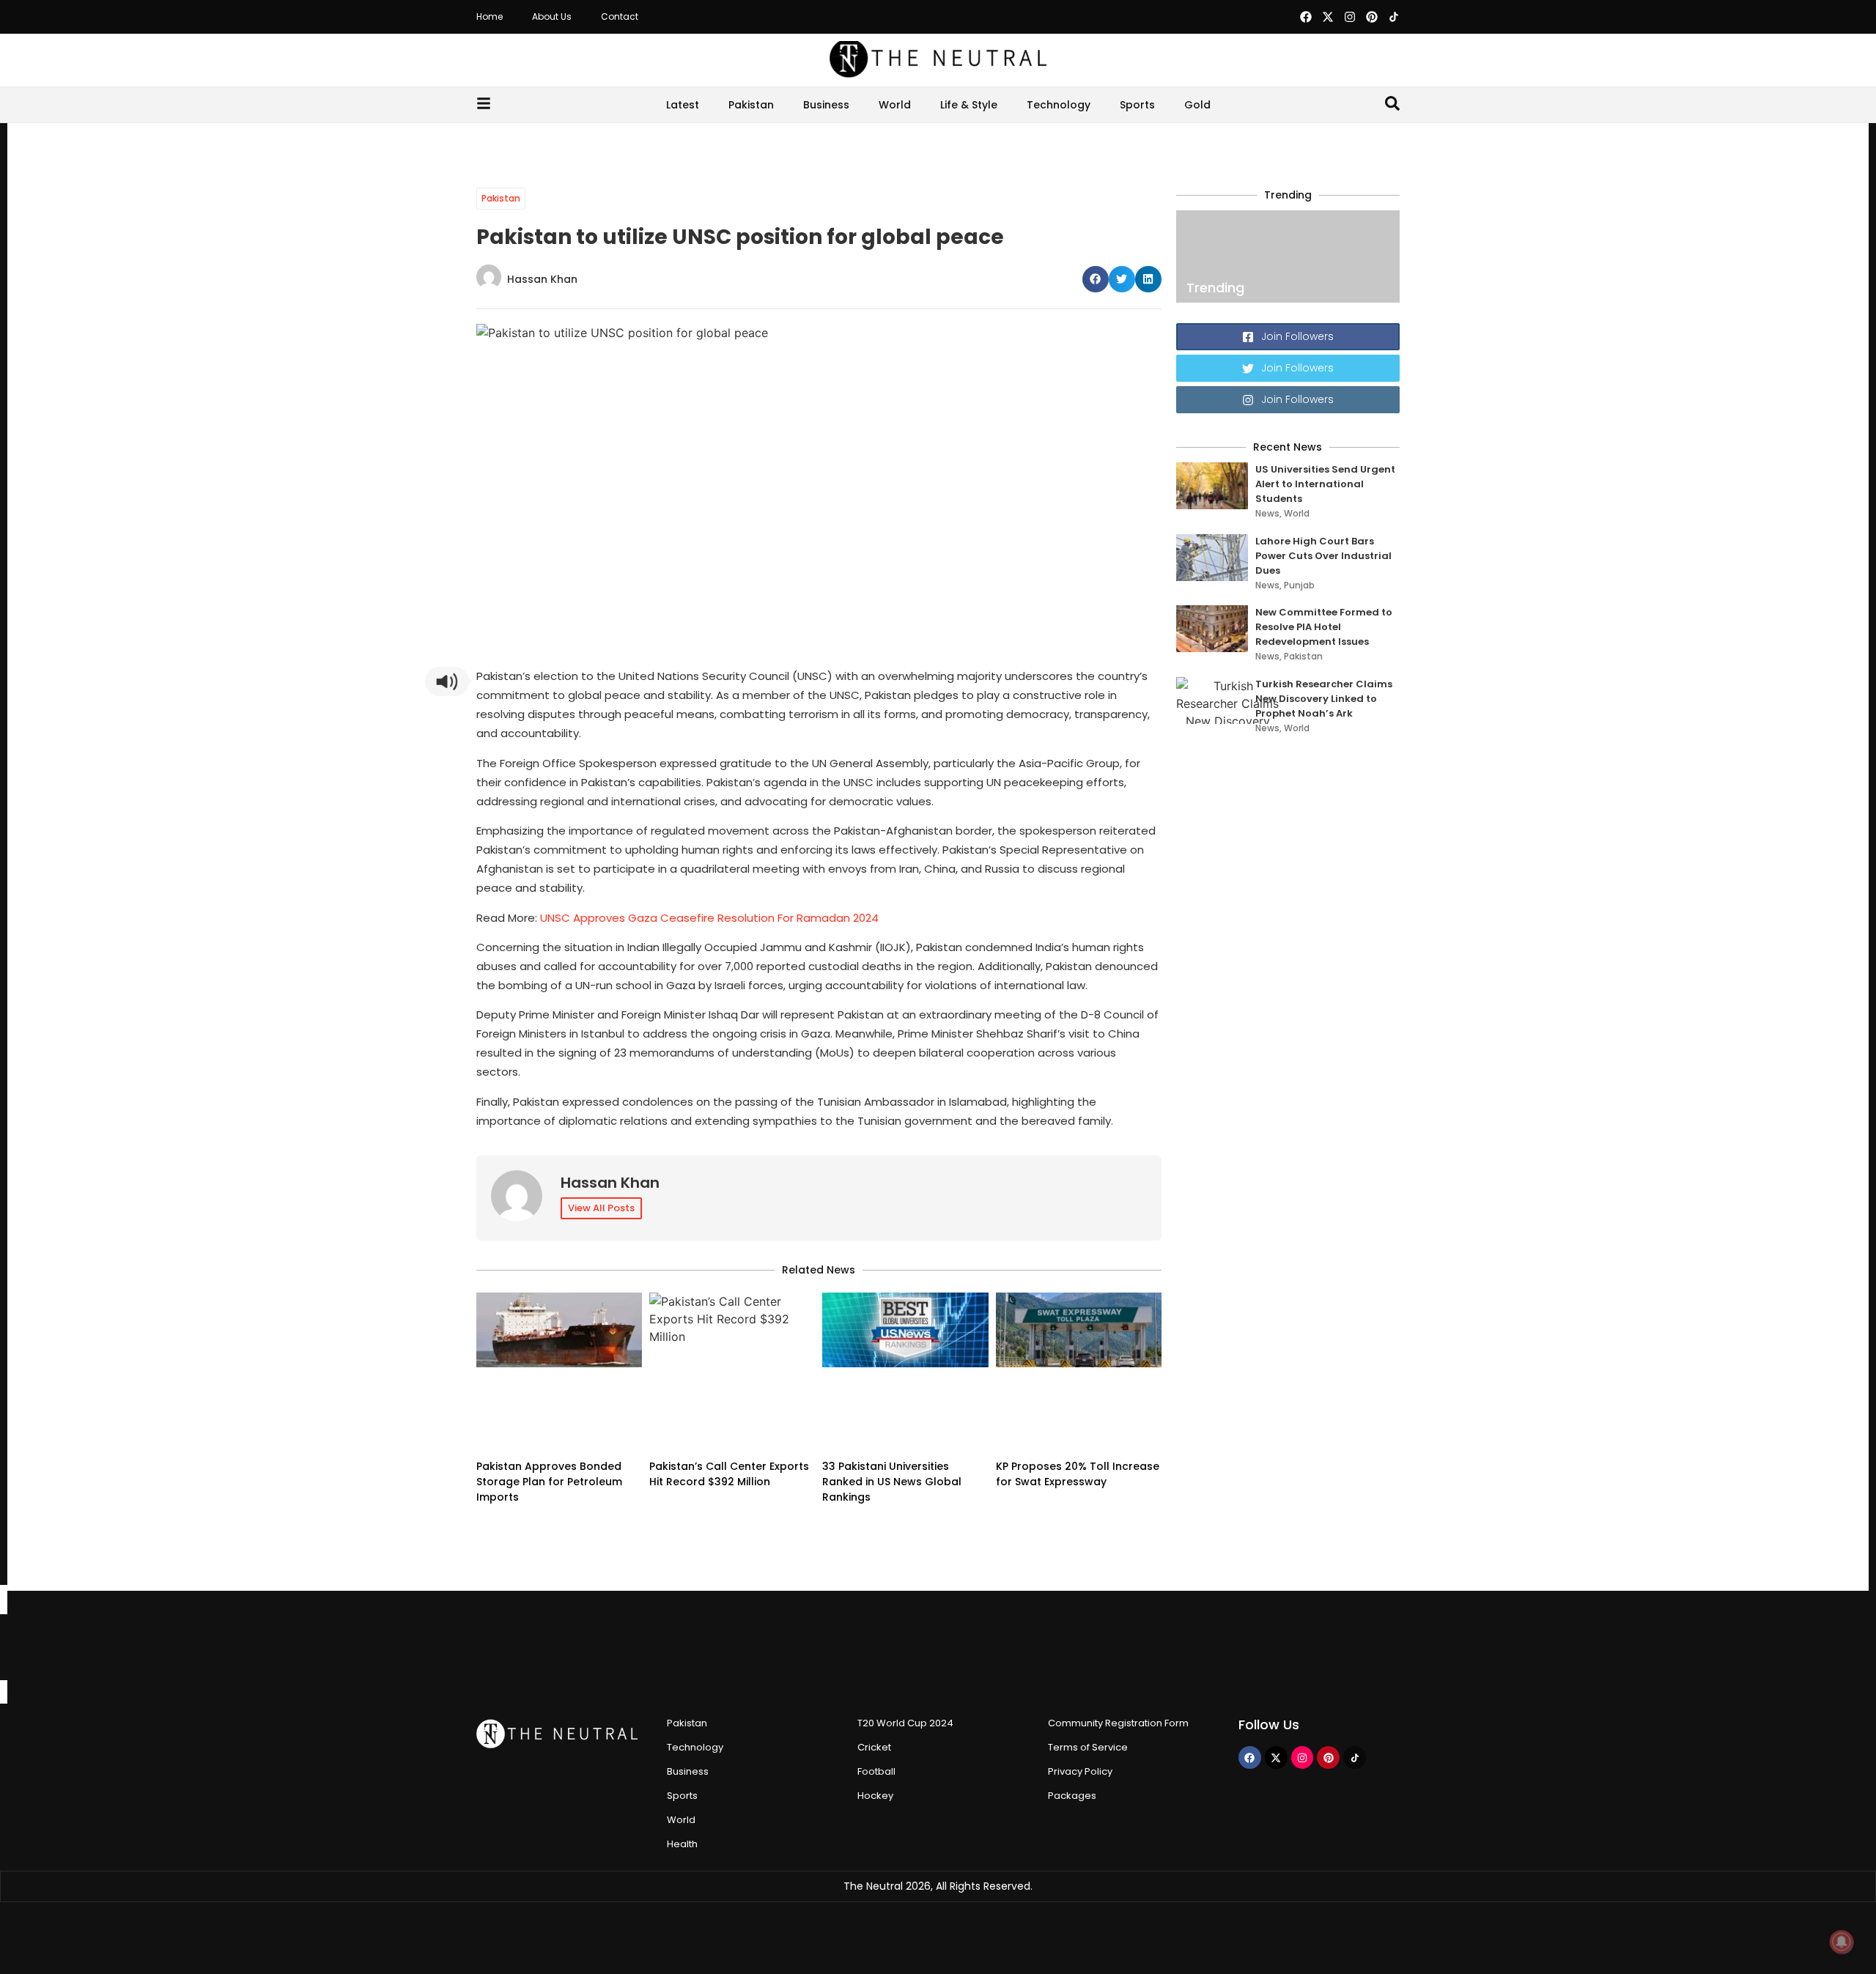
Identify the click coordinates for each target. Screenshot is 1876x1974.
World (895, 105)
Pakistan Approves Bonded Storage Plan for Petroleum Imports (549, 1482)
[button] (1096, 279)
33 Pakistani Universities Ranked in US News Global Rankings (892, 1482)
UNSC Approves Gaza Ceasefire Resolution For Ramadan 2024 (709, 918)
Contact (620, 16)
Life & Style (969, 105)
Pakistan (751, 105)
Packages (1072, 1796)
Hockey (875, 1796)
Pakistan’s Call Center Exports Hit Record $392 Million (729, 1474)
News (1267, 513)
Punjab (1299, 585)
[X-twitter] (1328, 17)
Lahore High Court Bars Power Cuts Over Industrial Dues (1323, 556)
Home (490, 16)
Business (826, 105)
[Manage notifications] (1842, 1942)
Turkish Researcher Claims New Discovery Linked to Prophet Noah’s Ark (1324, 699)
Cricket (874, 1747)
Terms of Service (1088, 1747)
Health (682, 1844)
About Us (552, 16)
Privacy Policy (1080, 1771)
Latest (683, 105)
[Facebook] (1306, 17)
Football (876, 1771)
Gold (1197, 105)
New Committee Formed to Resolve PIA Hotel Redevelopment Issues (1324, 627)
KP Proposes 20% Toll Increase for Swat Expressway (1078, 1474)
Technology (1059, 105)
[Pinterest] (1372, 17)
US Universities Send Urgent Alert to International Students (1325, 484)
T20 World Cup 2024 (905, 1723)
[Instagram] (1350, 17)
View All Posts (601, 1208)
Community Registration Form (1118, 1723)
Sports (1137, 105)
